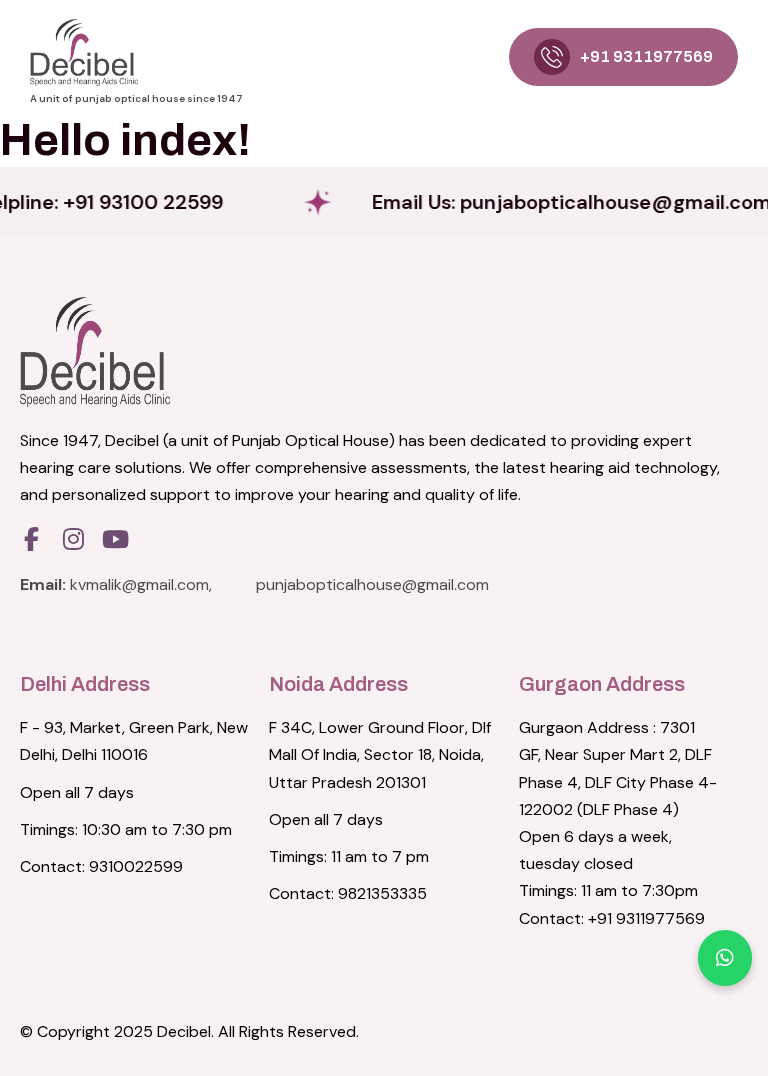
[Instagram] (73, 539)
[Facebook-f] (31, 539)
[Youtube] (115, 539)
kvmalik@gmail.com (139, 584)
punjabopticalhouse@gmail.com (372, 584)
